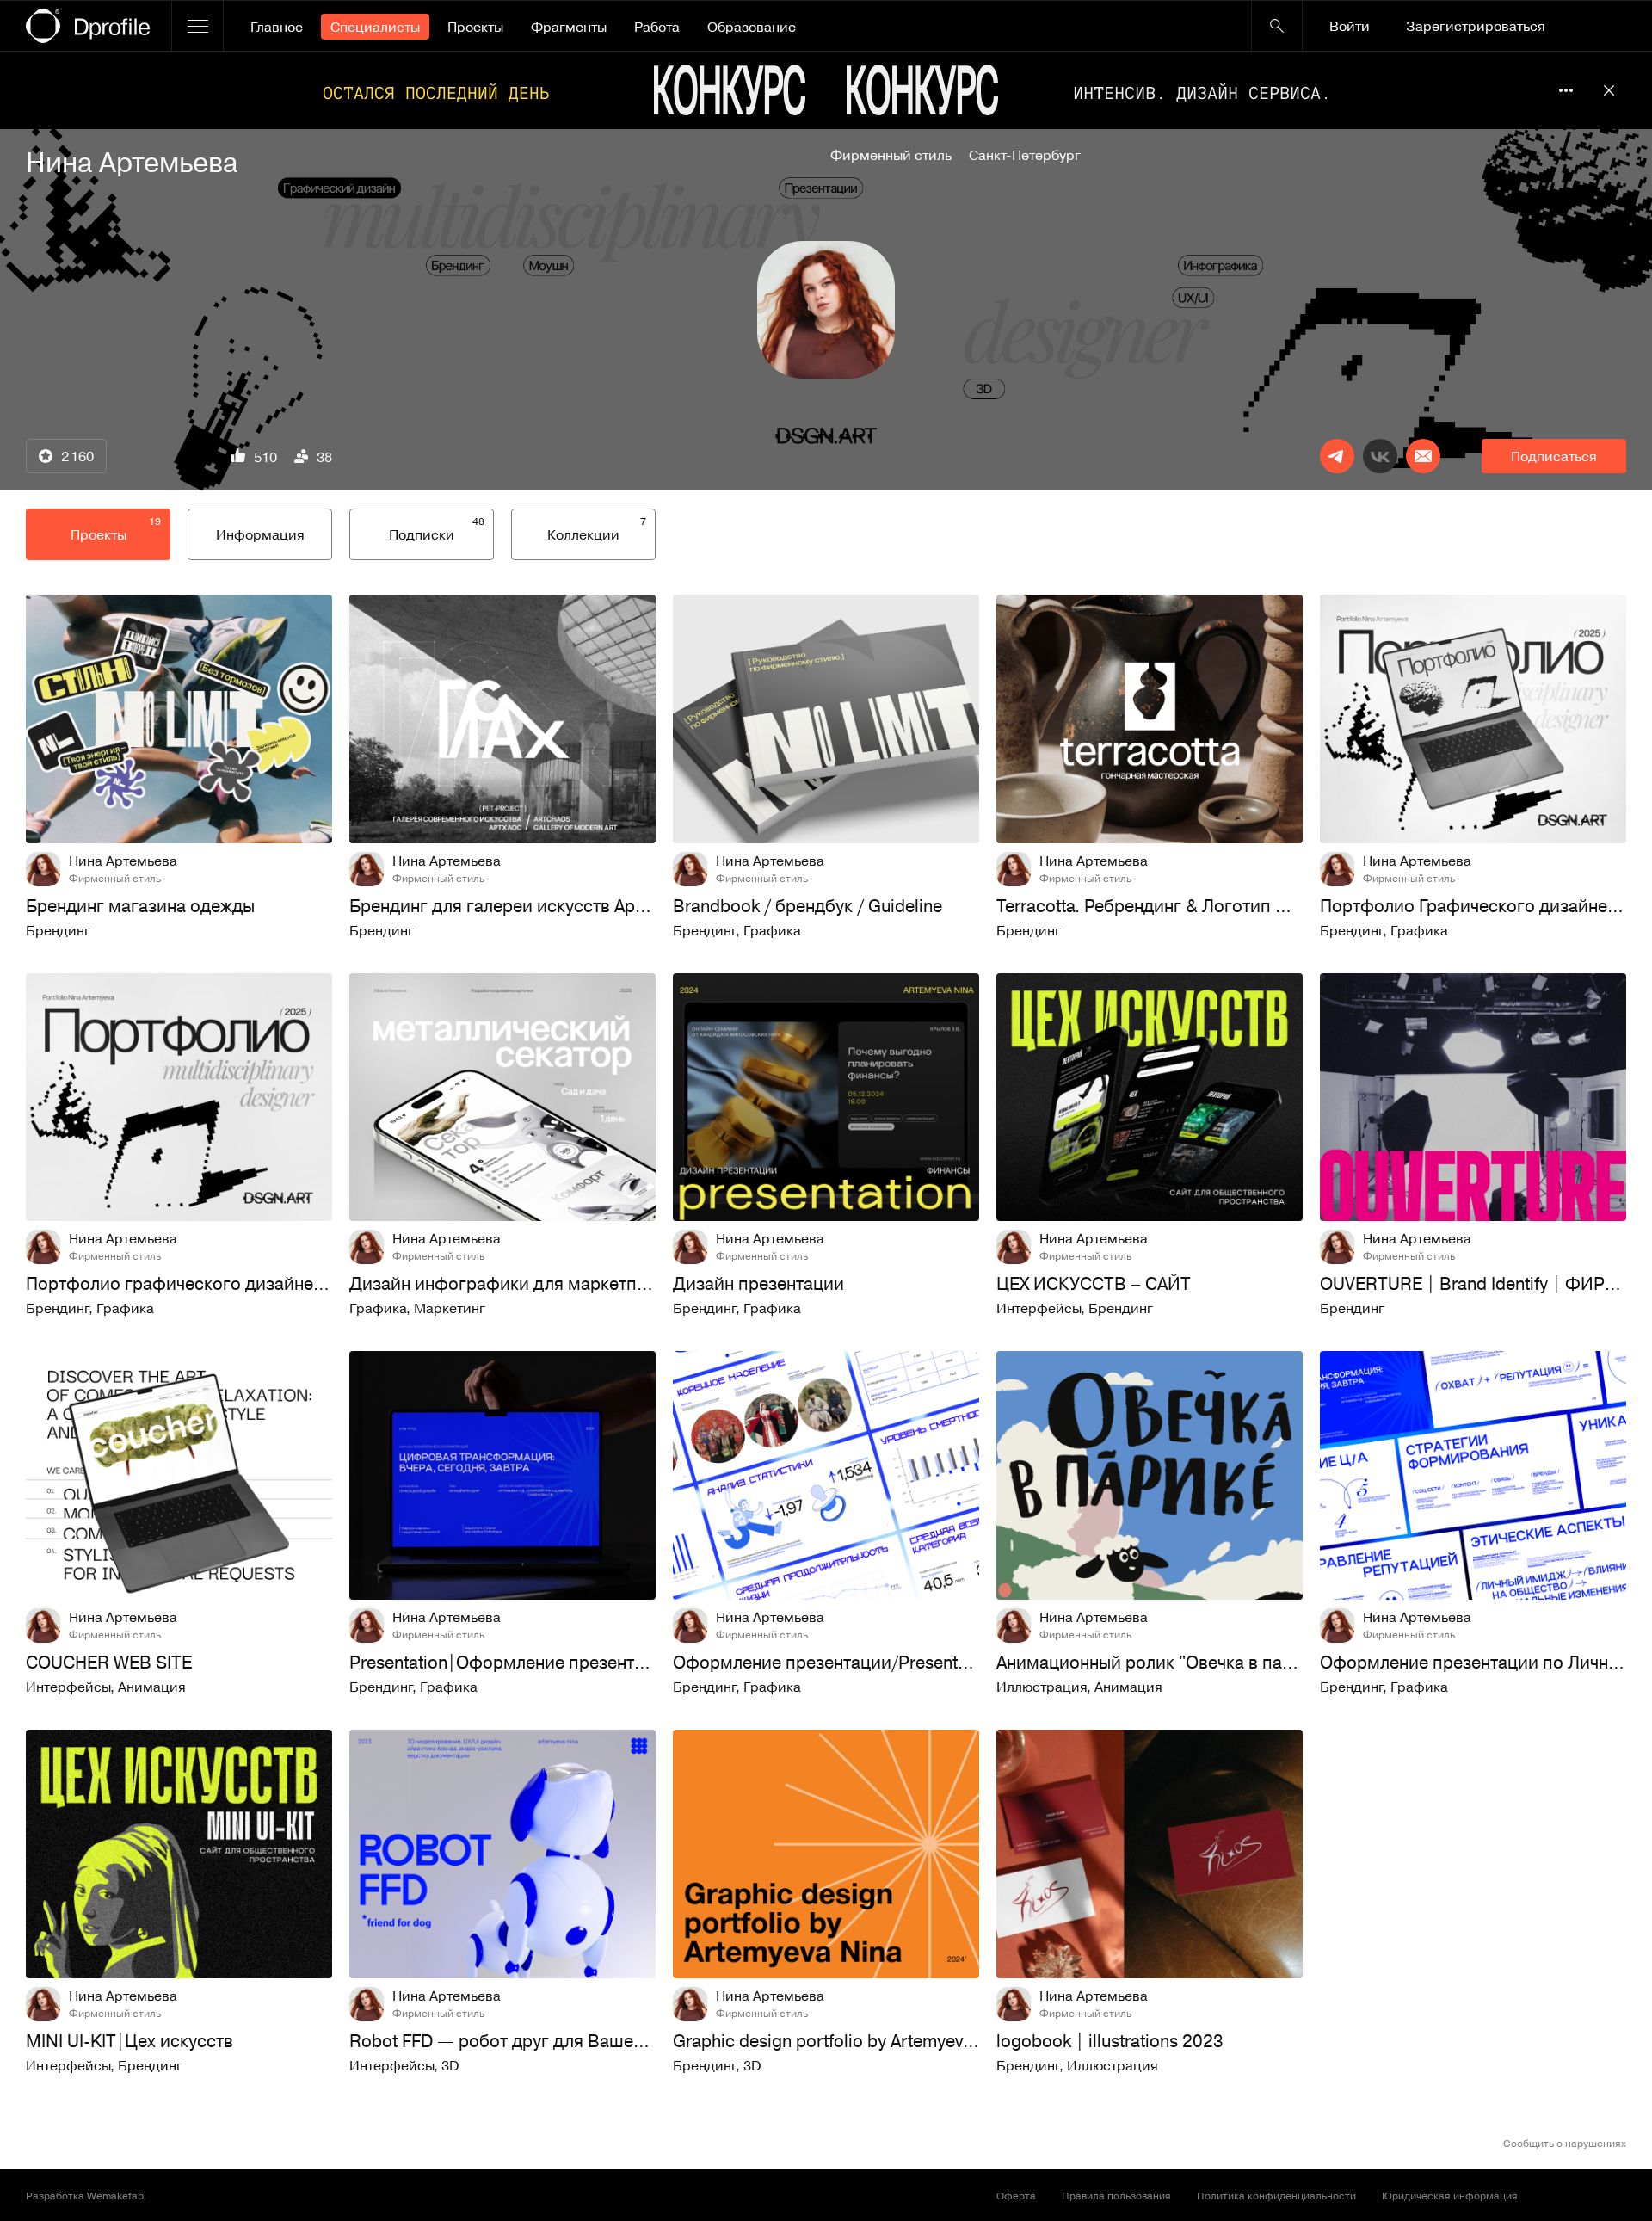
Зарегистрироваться (1476, 26)
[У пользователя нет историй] (826, 310)
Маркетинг (450, 1308)
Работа (657, 27)
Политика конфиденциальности (1276, 2195)
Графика (772, 930)
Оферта (1016, 2195)
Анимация (152, 1687)
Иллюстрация (1042, 1687)
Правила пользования (1116, 2195)
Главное (277, 27)
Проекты (475, 27)
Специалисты (375, 27)
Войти (1350, 26)
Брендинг (58, 930)
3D (450, 2065)
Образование (752, 27)
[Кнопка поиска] (1277, 26)
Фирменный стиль (891, 155)
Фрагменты (569, 27)
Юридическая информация (1450, 2195)
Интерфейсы (1039, 1308)
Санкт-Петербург (1025, 155)
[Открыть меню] (197, 26)
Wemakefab (115, 2195)
